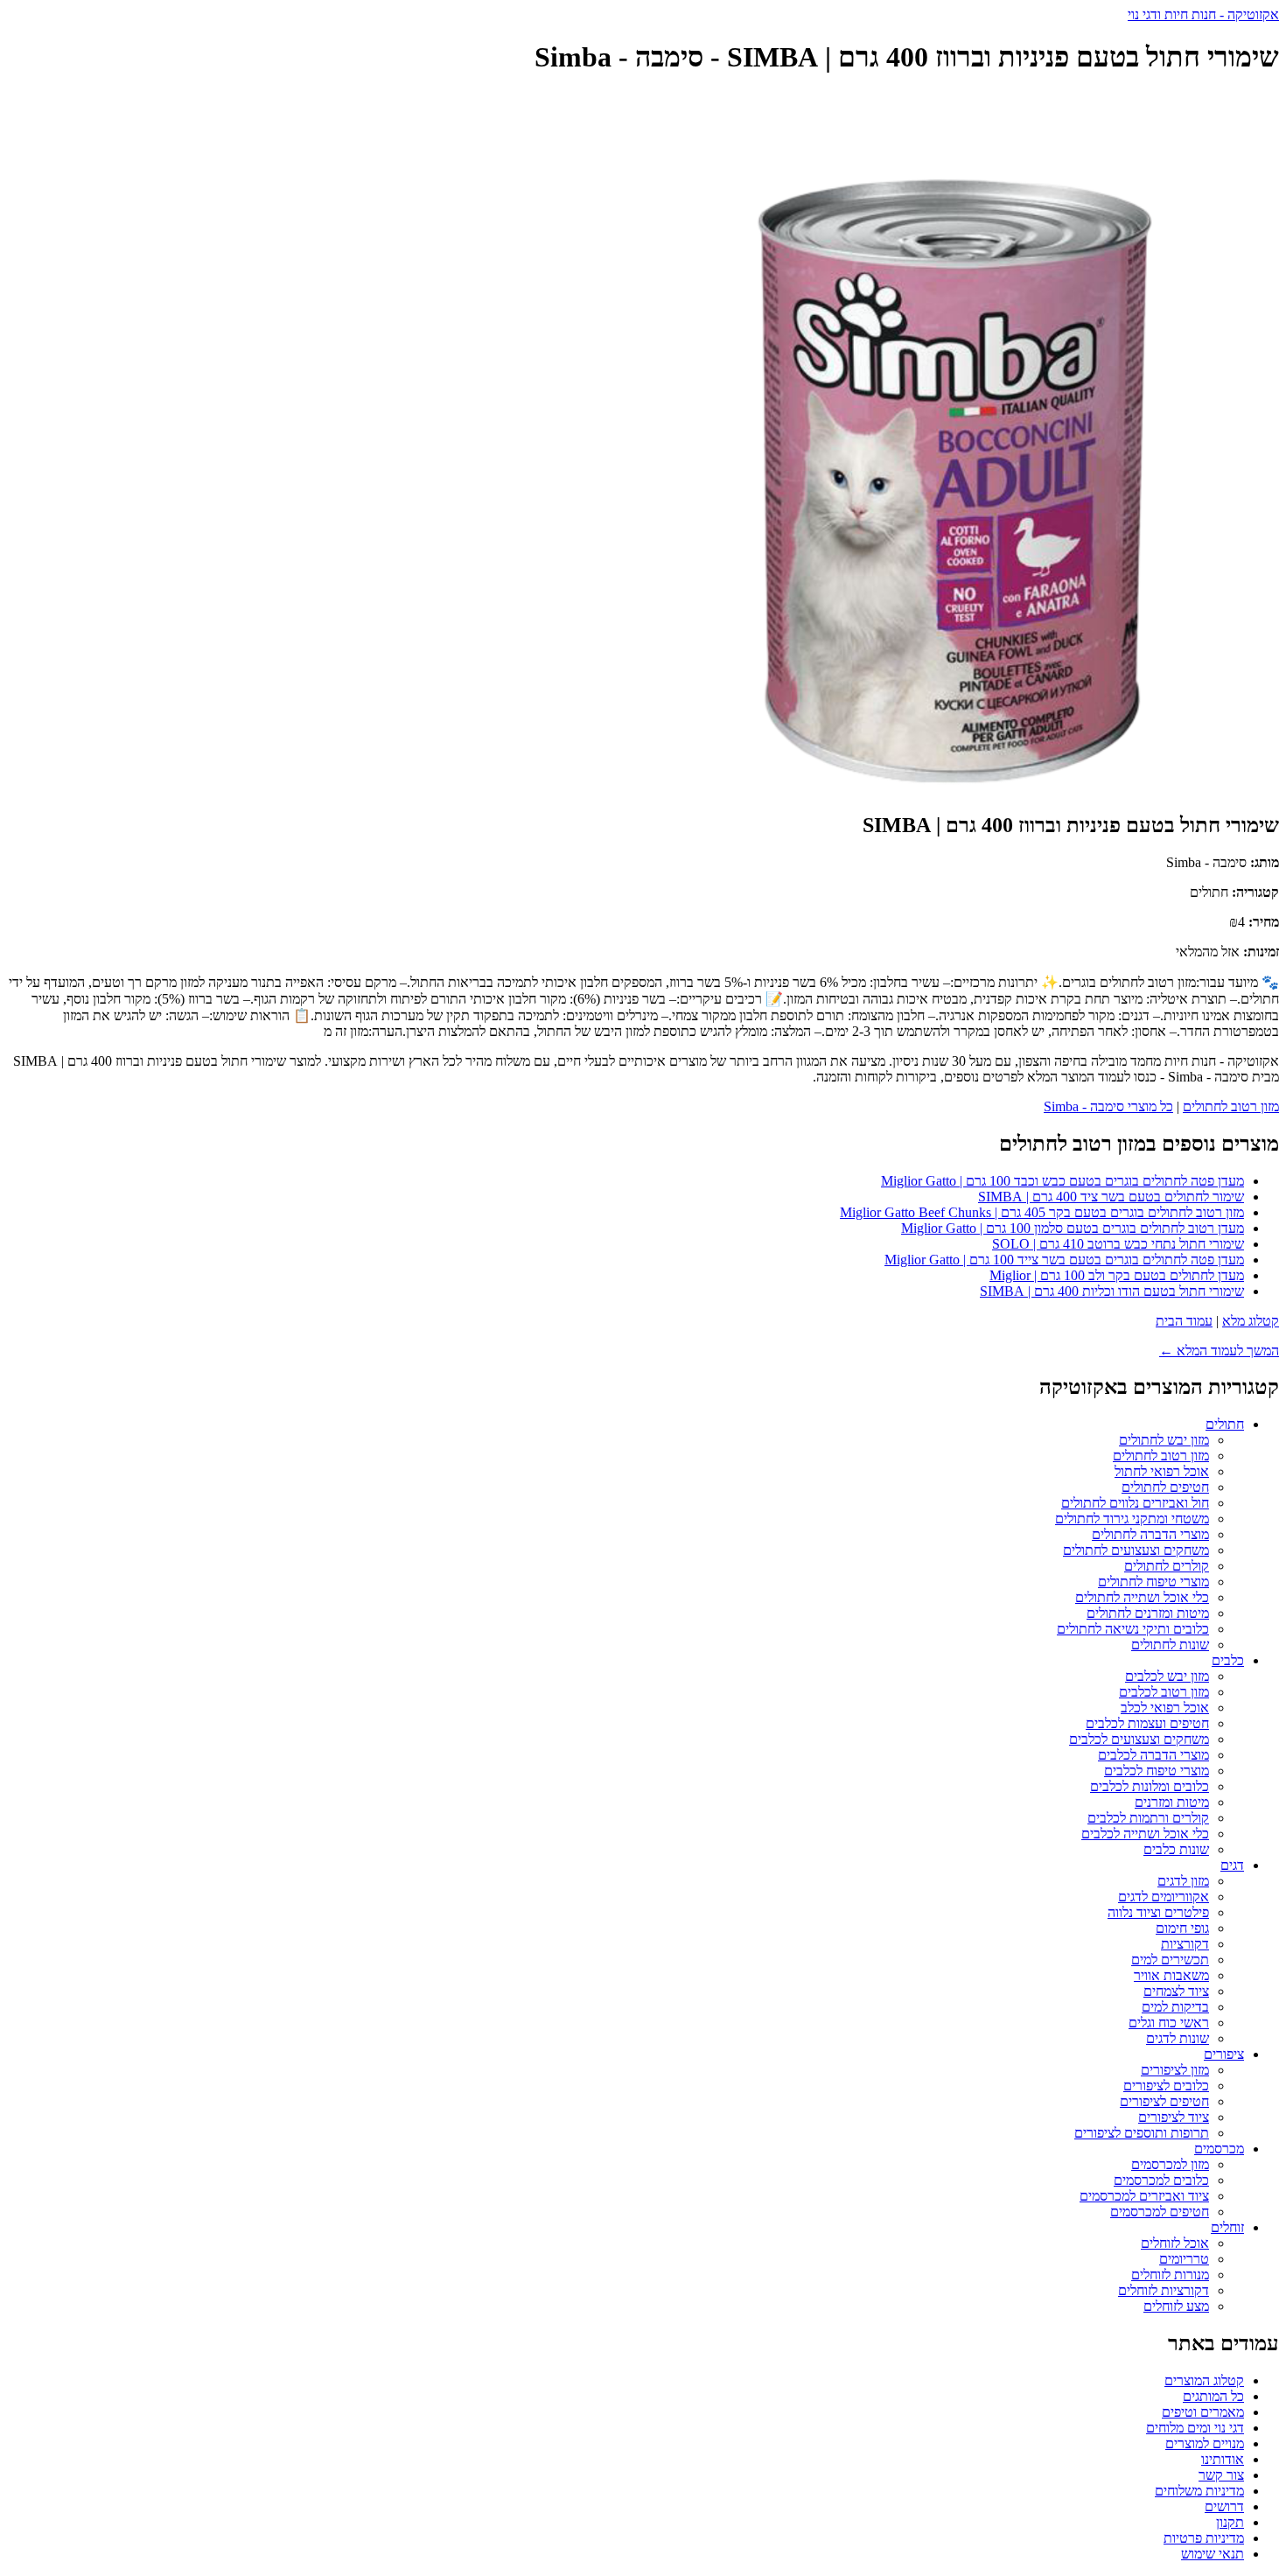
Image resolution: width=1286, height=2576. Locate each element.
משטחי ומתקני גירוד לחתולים (1132, 1519)
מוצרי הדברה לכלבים (1153, 1755)
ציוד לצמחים (1176, 1991)
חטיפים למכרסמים (1160, 2212)
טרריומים (1184, 2259)
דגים (1232, 1865)
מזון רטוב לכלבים (1164, 1692)
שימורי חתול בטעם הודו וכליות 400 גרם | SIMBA (1112, 1291)
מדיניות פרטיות (1204, 2538)
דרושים (1224, 2506)
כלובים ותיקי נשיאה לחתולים (1133, 1629)
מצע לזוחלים (1176, 2306)
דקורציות (1185, 1944)
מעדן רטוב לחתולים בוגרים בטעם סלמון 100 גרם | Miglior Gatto (1073, 1228)
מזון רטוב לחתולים (1231, 1106)
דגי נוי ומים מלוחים (1195, 2428)
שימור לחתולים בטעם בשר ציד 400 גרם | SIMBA (1111, 1197)
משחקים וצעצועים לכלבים (1139, 1739)
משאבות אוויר (1171, 1975)
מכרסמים (1219, 2149)
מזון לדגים (1183, 1881)
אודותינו (1223, 2459)
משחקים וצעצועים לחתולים (1136, 1550)
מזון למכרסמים (1170, 2164)
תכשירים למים (1170, 1960)
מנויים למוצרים (1205, 2443)
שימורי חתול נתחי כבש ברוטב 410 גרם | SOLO (1118, 1244)
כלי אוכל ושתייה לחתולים (1142, 1597)
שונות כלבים (1176, 1849)
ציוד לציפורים (1174, 2117)
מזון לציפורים (1175, 2070)
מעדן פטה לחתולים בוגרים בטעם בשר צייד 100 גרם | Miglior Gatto (1064, 1260)
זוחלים (1227, 2227)
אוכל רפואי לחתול (1162, 1471)
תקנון (1230, 2522)
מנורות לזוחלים (1170, 2275)
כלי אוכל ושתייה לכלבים (1145, 1834)
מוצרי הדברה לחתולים (1150, 1534)
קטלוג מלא (1251, 1321)
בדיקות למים (1175, 2007)
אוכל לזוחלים (1175, 2243)
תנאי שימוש (1213, 2554)
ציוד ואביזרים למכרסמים (1144, 2196)
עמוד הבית (1184, 1321)
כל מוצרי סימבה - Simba (1108, 1106)
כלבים (1228, 1660)
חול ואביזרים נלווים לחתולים (1135, 1503)
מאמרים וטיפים (1203, 2412)
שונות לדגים (1178, 2038)
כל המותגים (1213, 2396)
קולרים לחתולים (1167, 1566)
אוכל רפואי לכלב (1165, 1708)
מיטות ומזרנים (1172, 1802)
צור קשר (1221, 2475)
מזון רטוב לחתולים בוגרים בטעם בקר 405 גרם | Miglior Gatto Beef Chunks (1042, 1212)
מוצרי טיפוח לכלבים (1157, 1771)
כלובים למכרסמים (1161, 2180)
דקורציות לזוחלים (1164, 2290)
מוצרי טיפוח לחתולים (1153, 1582)
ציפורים (1224, 2054)
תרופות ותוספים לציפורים (1142, 2133)
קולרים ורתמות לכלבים (1148, 1818)
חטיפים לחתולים (1165, 1487)
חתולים (1225, 1424)
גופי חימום (1182, 1928)
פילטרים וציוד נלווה (1158, 1912)
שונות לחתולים (1170, 1645)
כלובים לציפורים (1166, 2086)
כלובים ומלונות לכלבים (1150, 1786)
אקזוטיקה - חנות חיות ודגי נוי (1203, 14)
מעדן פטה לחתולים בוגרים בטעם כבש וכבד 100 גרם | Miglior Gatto (1062, 1181)
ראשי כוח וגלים (1169, 2023)
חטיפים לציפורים (1164, 2101)
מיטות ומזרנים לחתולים (1148, 1613)
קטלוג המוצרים (1204, 2380)
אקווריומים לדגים (1164, 1897)
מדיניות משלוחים (1199, 2491)
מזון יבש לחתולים (1164, 1440)
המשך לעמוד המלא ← (1219, 1351)
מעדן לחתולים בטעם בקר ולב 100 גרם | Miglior (1117, 1275)
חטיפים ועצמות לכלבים (1147, 1723)
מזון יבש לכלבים (1167, 1676)
